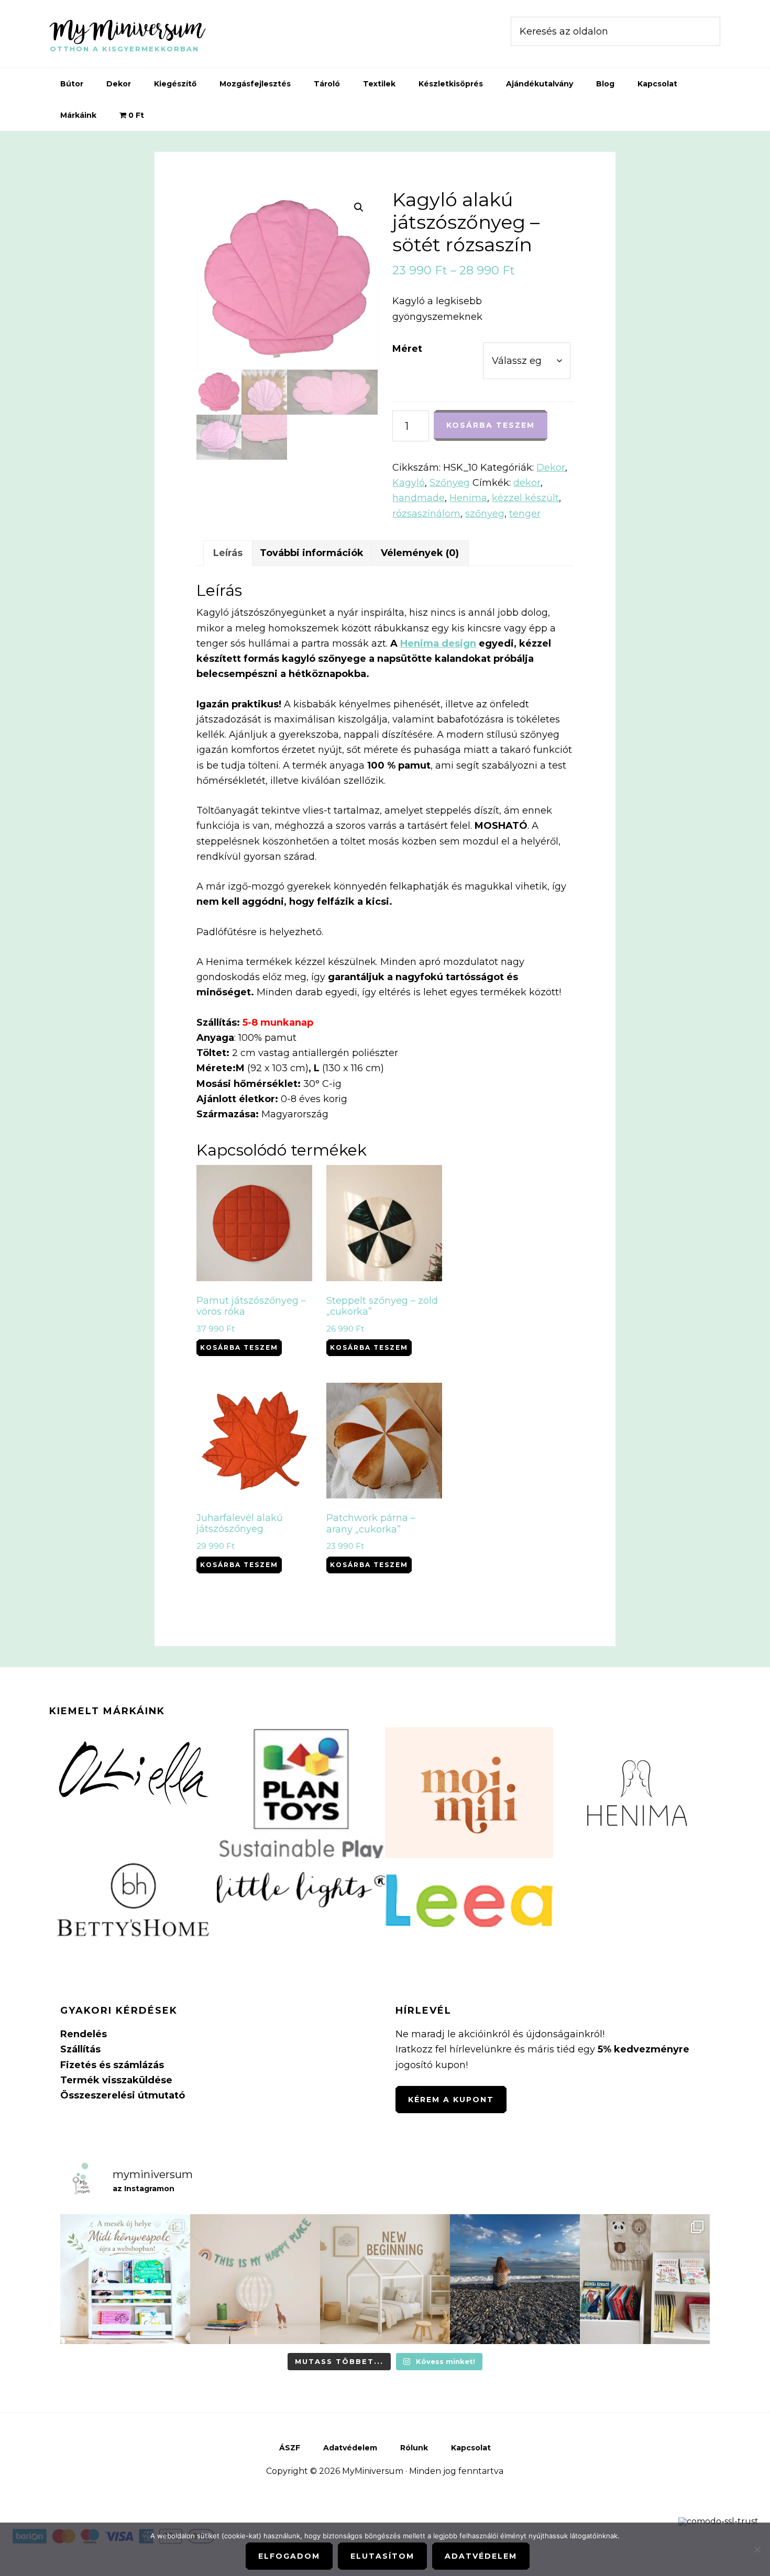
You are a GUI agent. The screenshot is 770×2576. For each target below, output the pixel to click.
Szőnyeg (450, 483)
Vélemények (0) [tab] (420, 553)
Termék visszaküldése (116, 2080)
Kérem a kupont (451, 2100)
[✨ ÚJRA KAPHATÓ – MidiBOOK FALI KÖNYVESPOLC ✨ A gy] (125, 2279)
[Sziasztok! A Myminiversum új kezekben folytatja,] (385, 2279)
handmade (419, 498)
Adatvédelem (481, 2556)
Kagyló (409, 483)
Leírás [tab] (228, 553)
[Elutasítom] (757, 2549)
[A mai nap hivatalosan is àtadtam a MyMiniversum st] (515, 2279)
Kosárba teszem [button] (239, 1347)
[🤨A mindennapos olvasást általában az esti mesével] (645, 2279)
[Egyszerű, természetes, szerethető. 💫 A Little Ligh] (255, 2279)
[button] (359, 207)
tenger (525, 514)
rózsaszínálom (426, 514)
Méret (407, 349)
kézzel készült (525, 498)
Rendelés (84, 2034)
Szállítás (80, 2049)
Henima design (438, 643)
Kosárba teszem (491, 425)
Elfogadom (289, 2556)
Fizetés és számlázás (112, 2065)
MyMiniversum (127, 28)
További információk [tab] (312, 553)
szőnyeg (485, 514)
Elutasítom (382, 2556)
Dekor (551, 468)
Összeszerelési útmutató (123, 2095)
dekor (527, 483)
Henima (468, 498)
